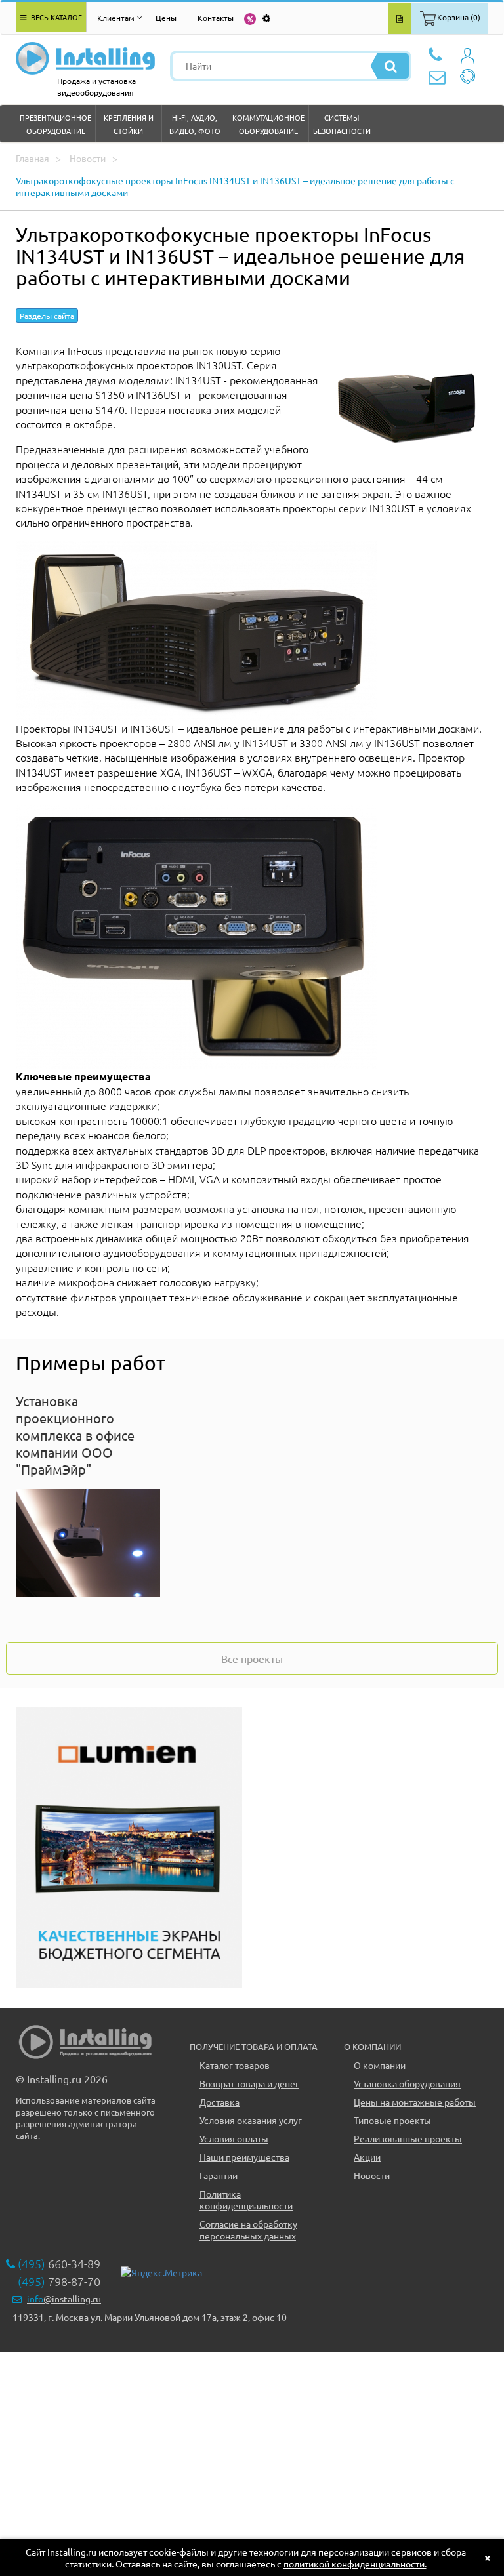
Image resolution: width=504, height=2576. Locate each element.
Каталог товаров (235, 2065)
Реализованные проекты (408, 2138)
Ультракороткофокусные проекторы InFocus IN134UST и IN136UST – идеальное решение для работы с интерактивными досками (235, 186)
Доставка (220, 2102)
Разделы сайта (47, 316)
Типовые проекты (392, 2120)
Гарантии (219, 2175)
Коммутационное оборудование (268, 124)
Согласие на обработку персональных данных (248, 2230)
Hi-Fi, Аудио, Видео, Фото (195, 124)
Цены (166, 18)
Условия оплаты (234, 2138)
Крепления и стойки (129, 124)
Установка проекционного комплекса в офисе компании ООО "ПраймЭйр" (75, 1435)
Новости (88, 158)
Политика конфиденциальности (246, 2199)
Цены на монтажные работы (415, 2102)
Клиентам (116, 18)
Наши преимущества (244, 2157)
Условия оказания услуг (251, 2120)
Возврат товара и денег (249, 2083)
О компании (380, 2065)
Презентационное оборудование (55, 124)
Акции (367, 2157)
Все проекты (252, 1658)
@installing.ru (64, 2299)
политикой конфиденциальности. (355, 2564)
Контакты (216, 18)
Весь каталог (55, 17)
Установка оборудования (407, 2083)
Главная (32, 158)
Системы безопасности (342, 124)
